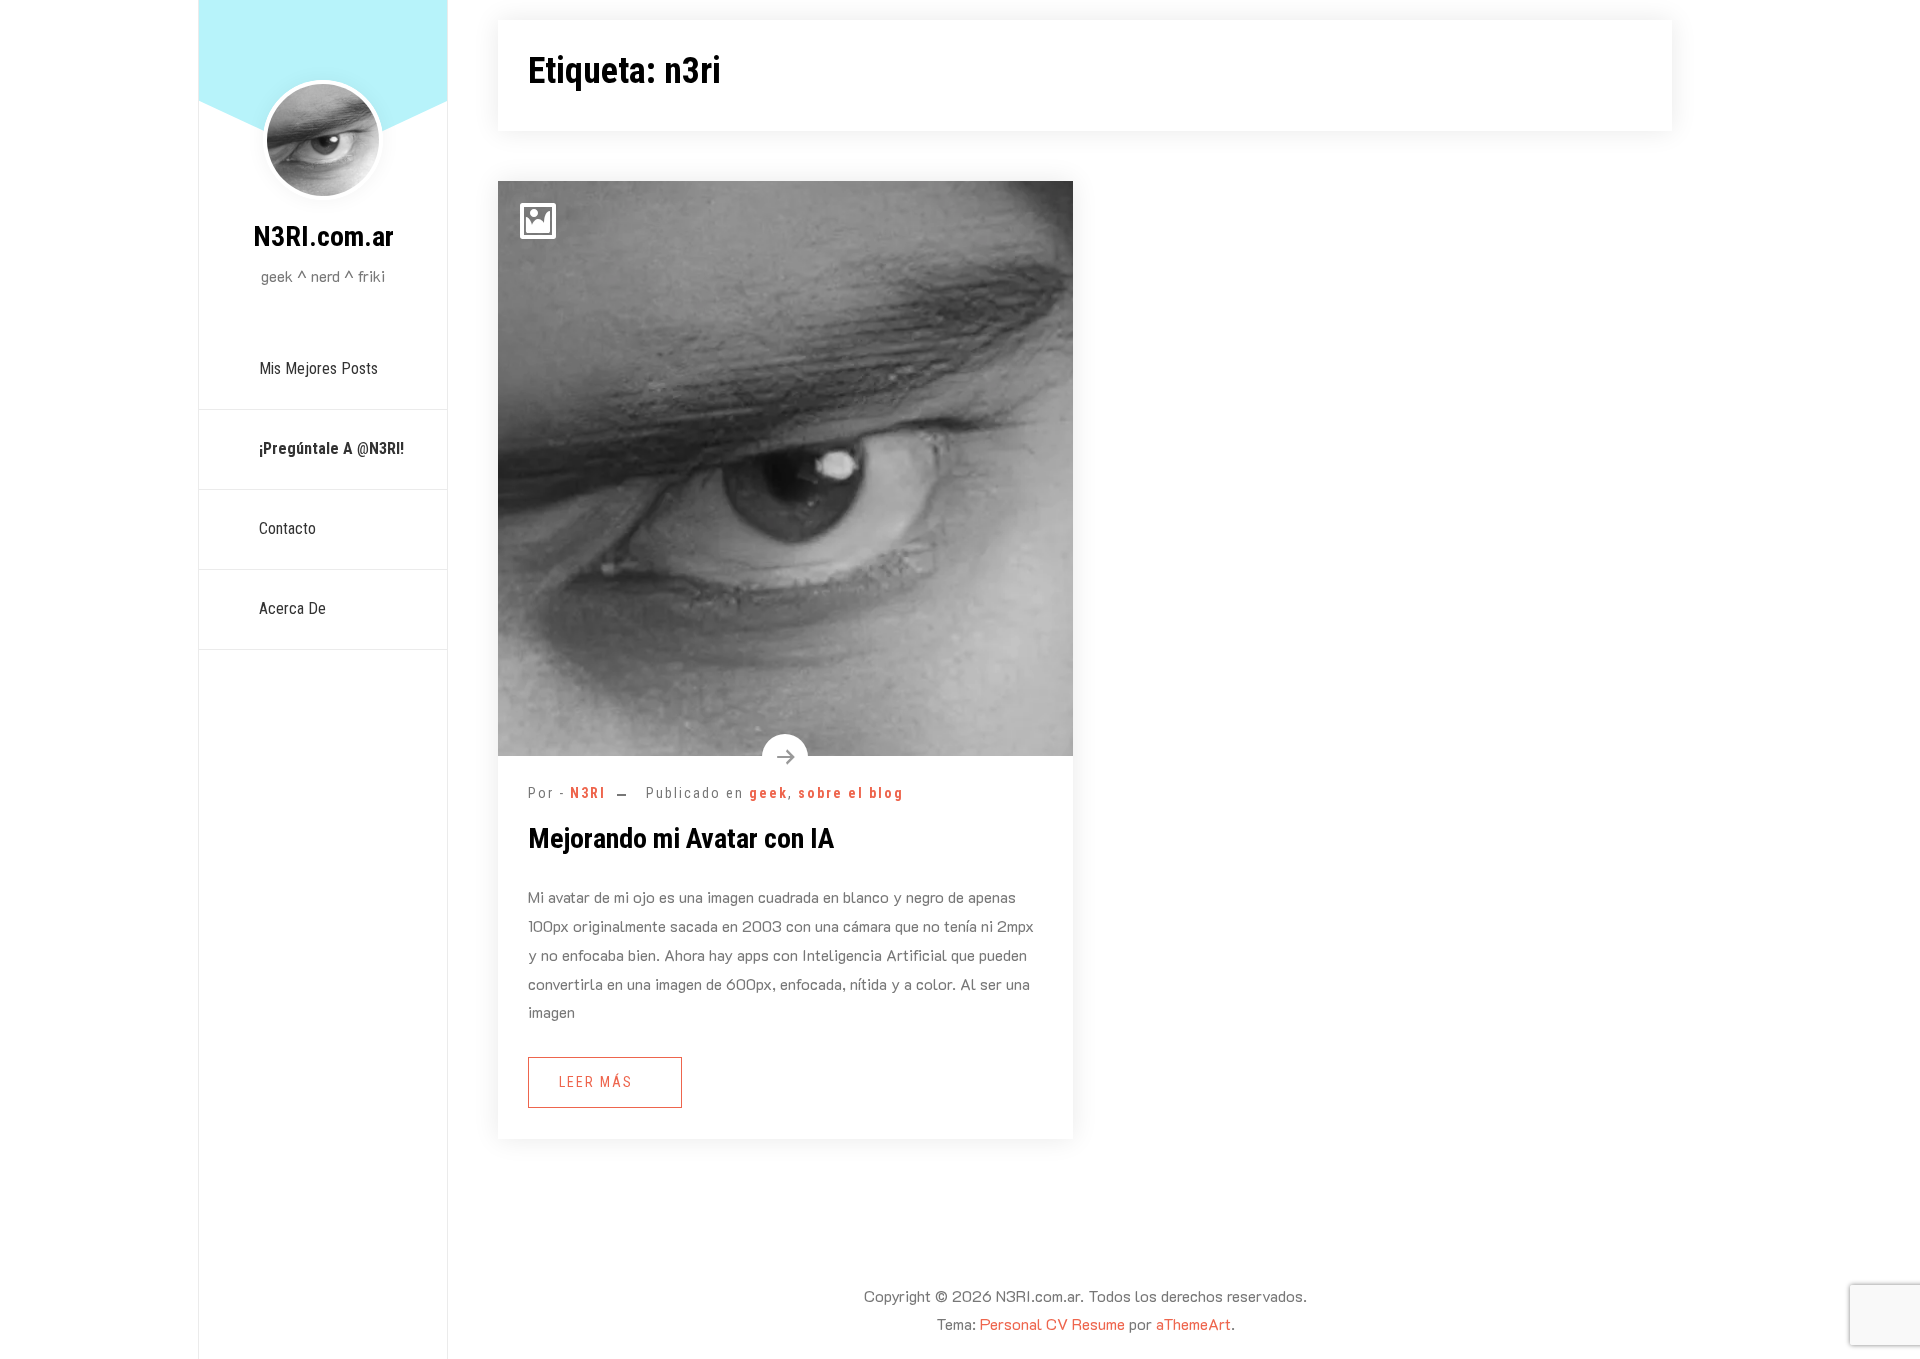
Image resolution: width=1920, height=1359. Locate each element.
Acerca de (292, 608)
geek (768, 793)
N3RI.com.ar (323, 236)
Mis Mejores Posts (318, 368)
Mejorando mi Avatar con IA (681, 838)
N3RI (588, 793)
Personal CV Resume (1052, 1323)
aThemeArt (1193, 1323)
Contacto (287, 528)
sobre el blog (851, 793)
